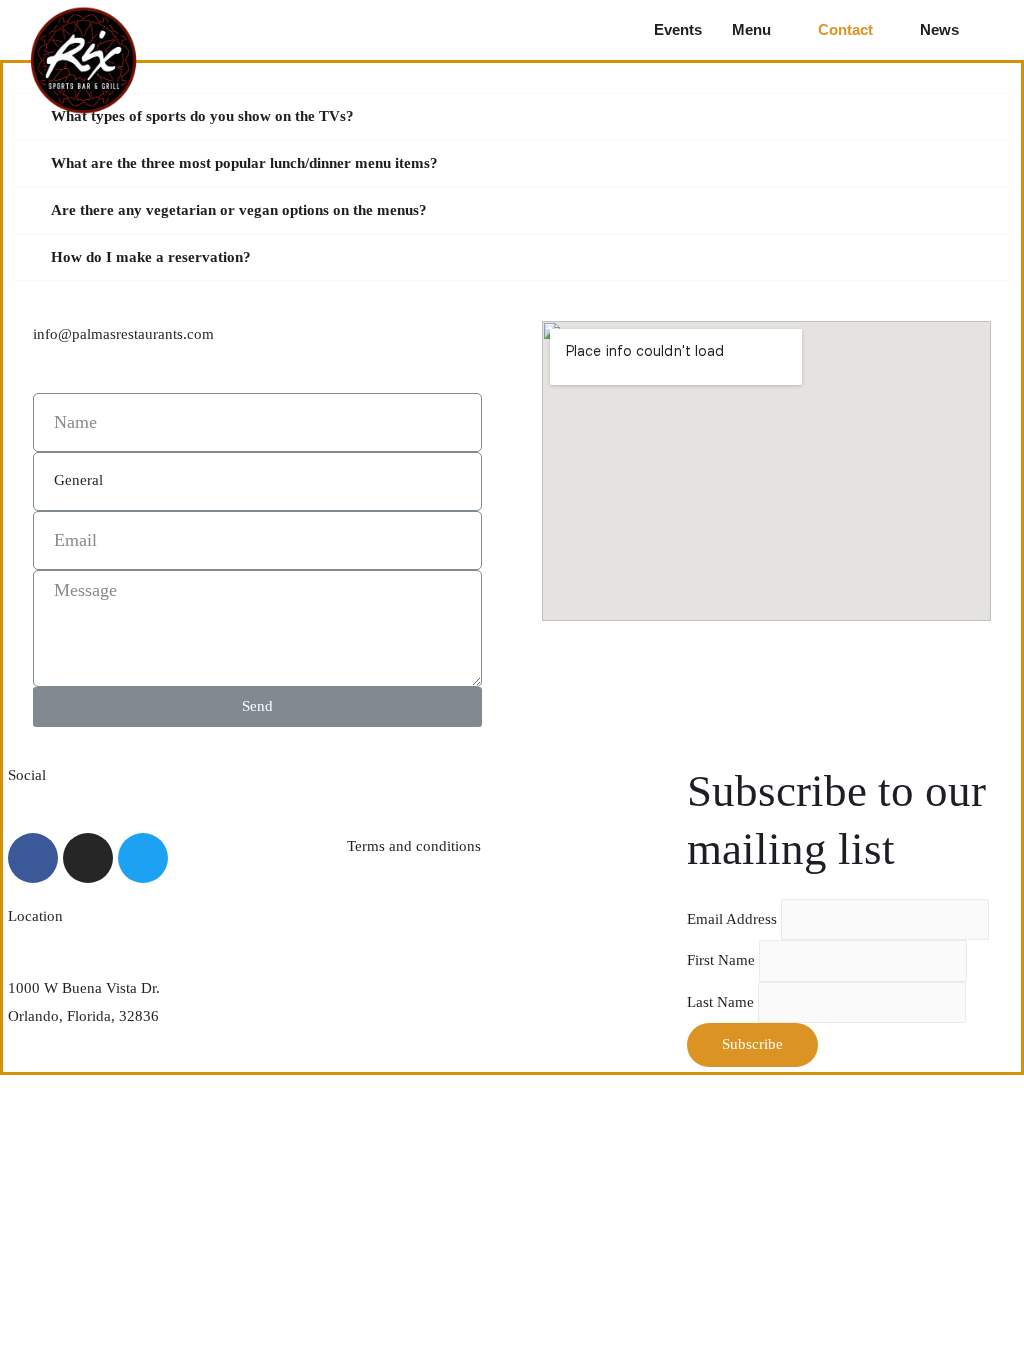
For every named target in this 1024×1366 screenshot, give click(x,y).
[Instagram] (88, 858)
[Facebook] (33, 858)
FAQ (361, 775)
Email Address (734, 919)
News (939, 29)
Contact (845, 29)
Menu (751, 29)
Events (678, 29)
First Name (723, 960)
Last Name (722, 1002)
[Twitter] (143, 858)
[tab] (512, 116)
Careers (370, 918)
